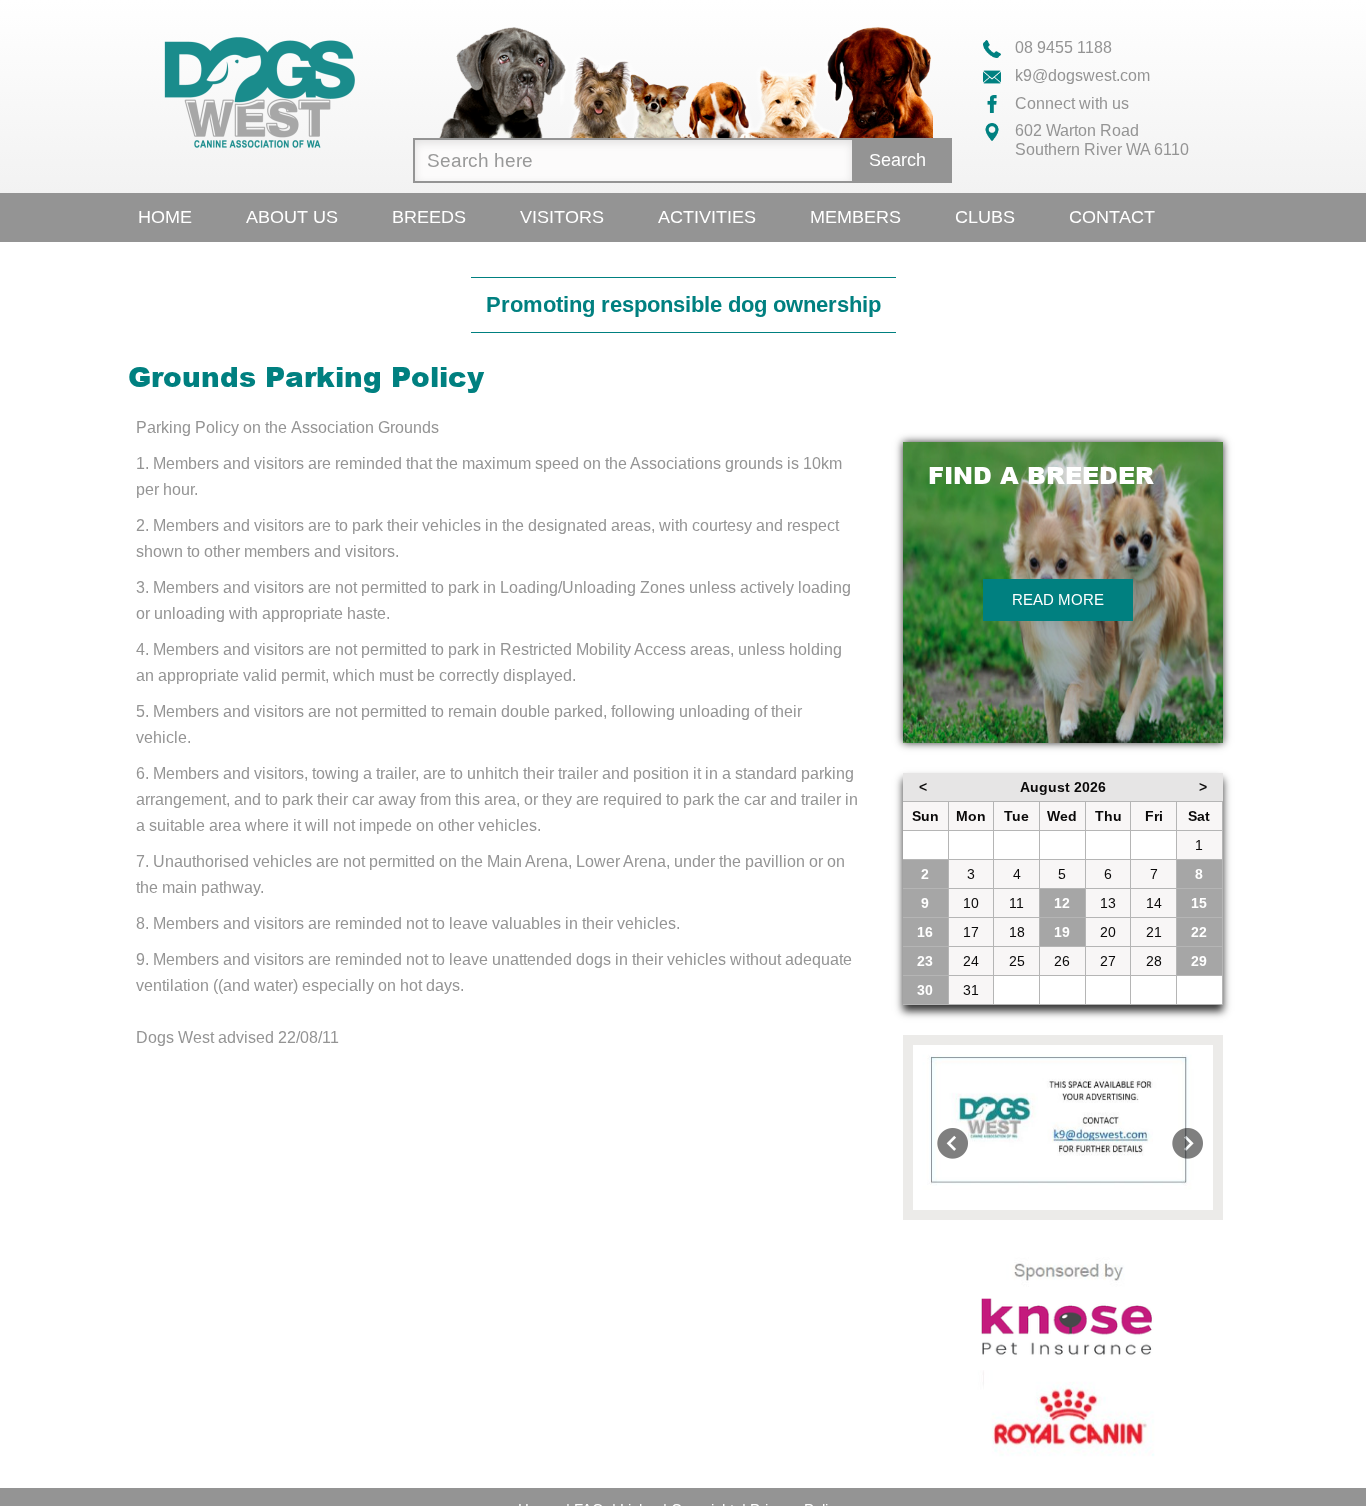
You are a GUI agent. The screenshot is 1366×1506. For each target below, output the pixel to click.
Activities (707, 217)
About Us (292, 217)
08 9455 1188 (1061, 47)
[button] (935, 1127)
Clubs (985, 217)
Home (165, 217)
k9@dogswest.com (1080, 75)
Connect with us (1070, 103)
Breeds (429, 217)
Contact (1112, 217)
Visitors (562, 217)
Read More (1058, 599)
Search (897, 160)
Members (855, 217)
